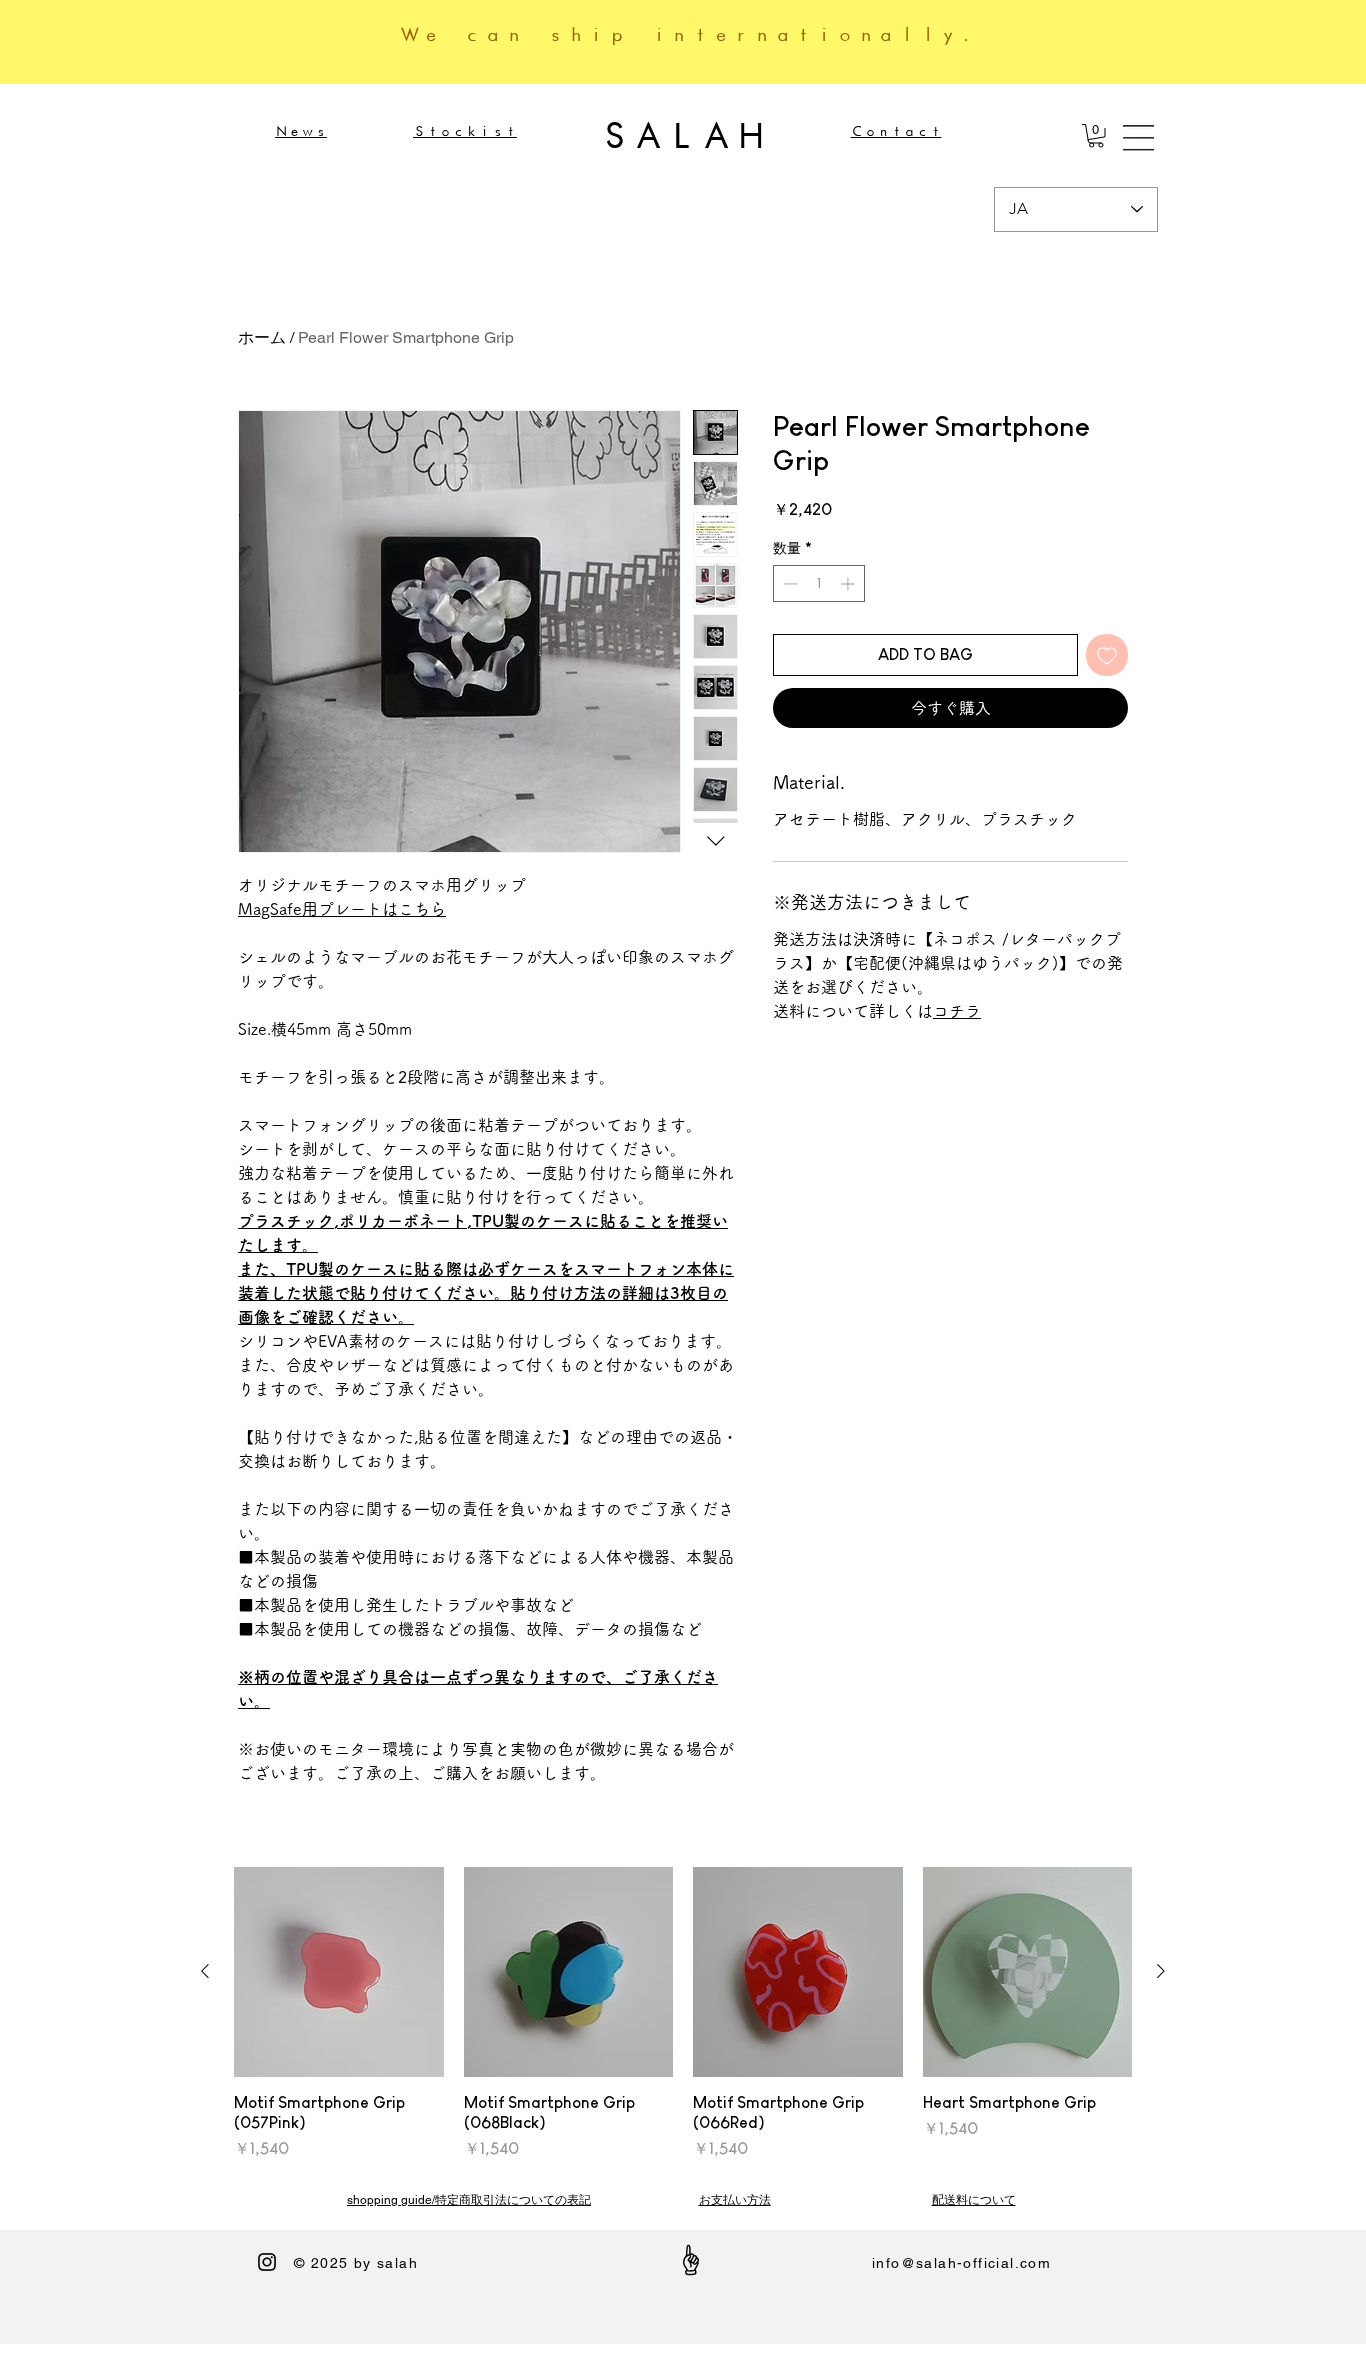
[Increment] (849, 583)
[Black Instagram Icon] (267, 2262)
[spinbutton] (819, 583)
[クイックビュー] (339, 1972)
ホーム (262, 337)
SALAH (683, 135)
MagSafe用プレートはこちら (342, 909)
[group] (683, 2014)
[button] (1096, 136)
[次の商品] (1161, 1971)
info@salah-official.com (961, 2263)
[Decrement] (788, 583)
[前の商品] (205, 1971)
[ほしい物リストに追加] (1107, 655)
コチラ (957, 1011)
